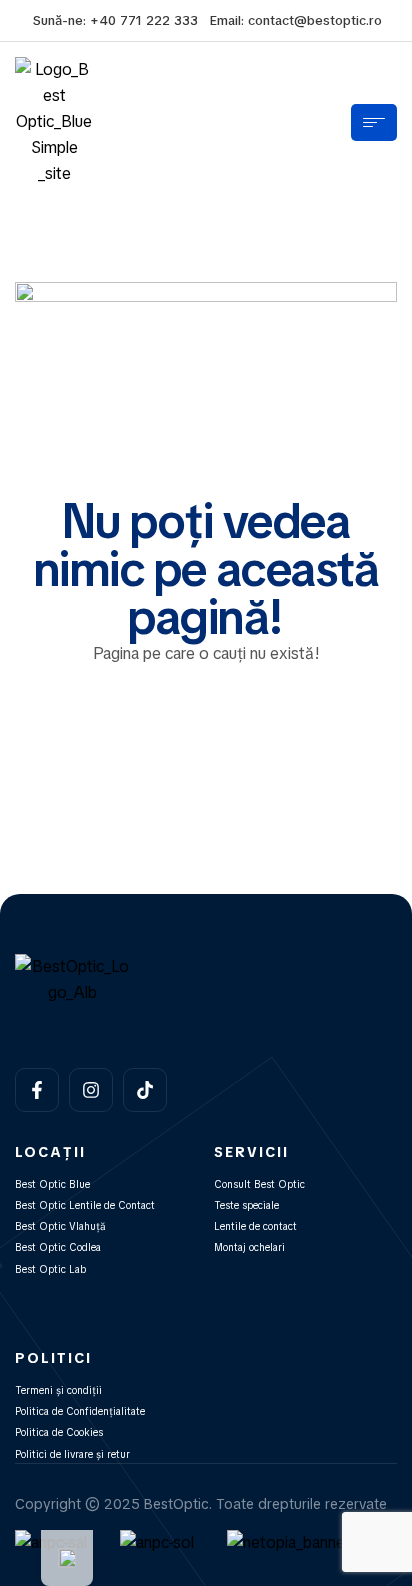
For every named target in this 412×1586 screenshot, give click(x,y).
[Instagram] (91, 1090)
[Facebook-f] (37, 1090)
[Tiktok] (145, 1090)
